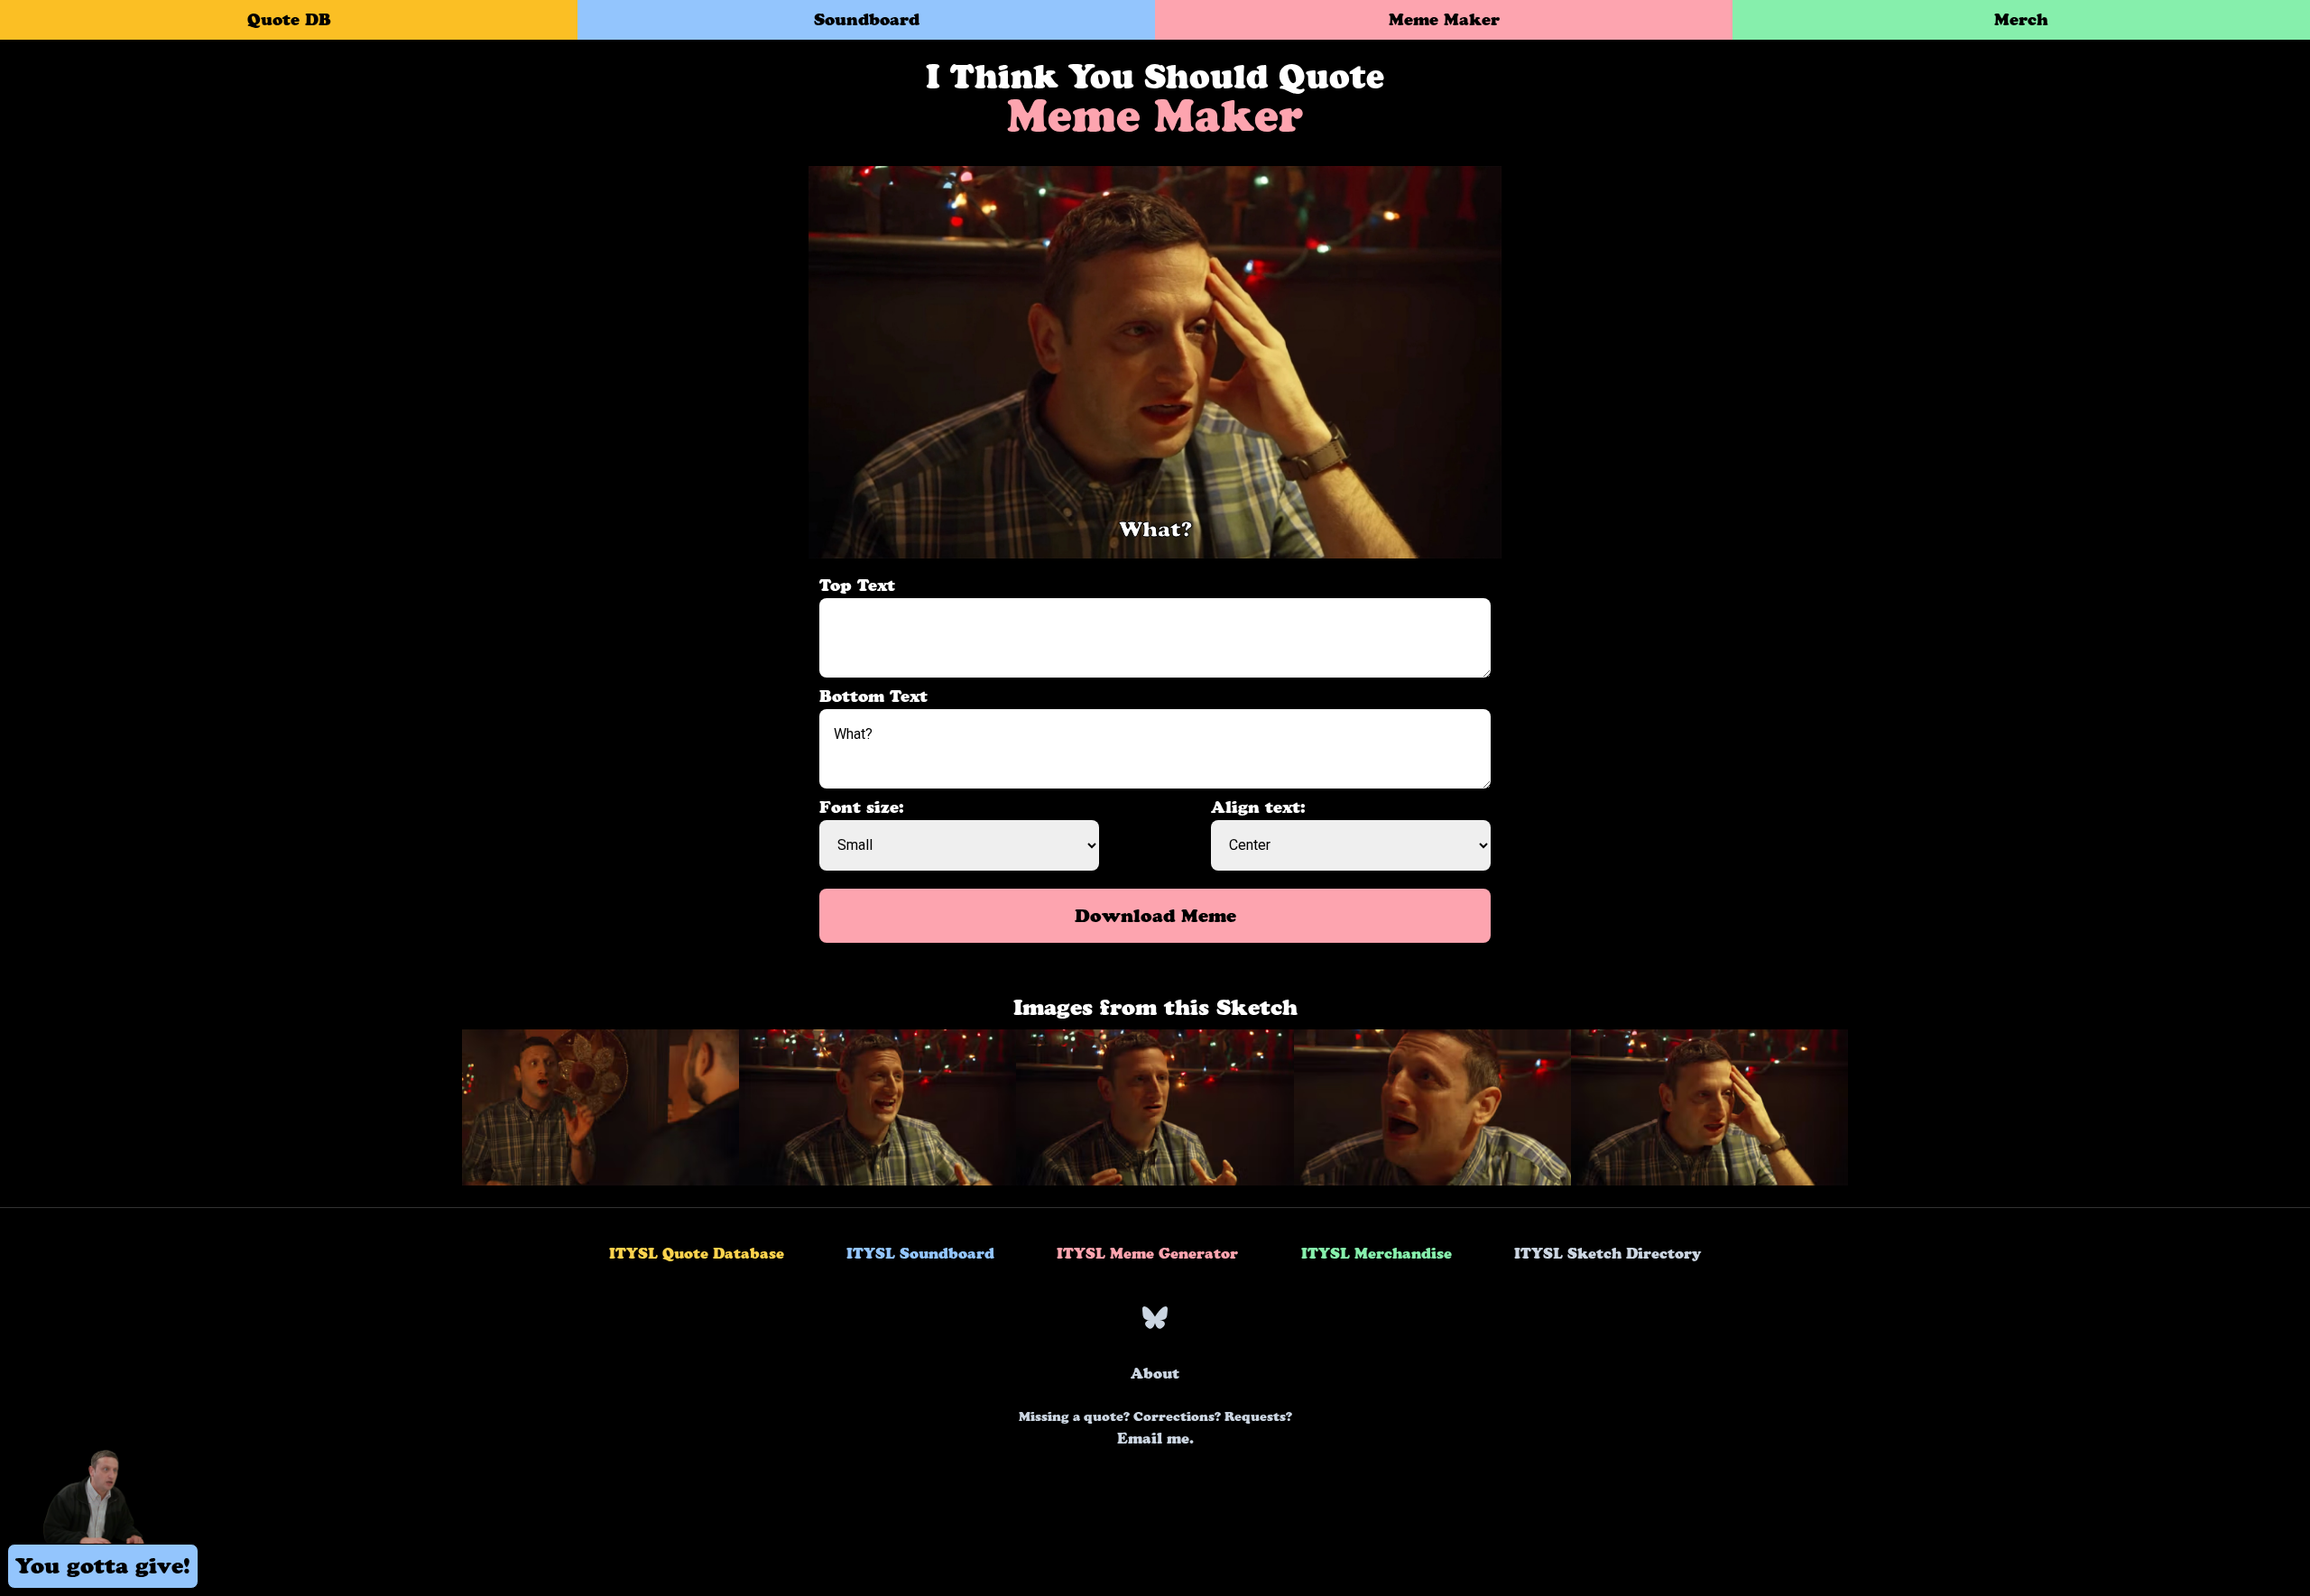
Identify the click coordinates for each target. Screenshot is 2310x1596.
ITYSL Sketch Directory (1608, 1253)
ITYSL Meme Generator (1147, 1253)
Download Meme (1155, 916)
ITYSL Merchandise (1377, 1253)
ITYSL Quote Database (697, 1253)
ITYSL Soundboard (920, 1253)
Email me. (1155, 1428)
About (1155, 1373)
